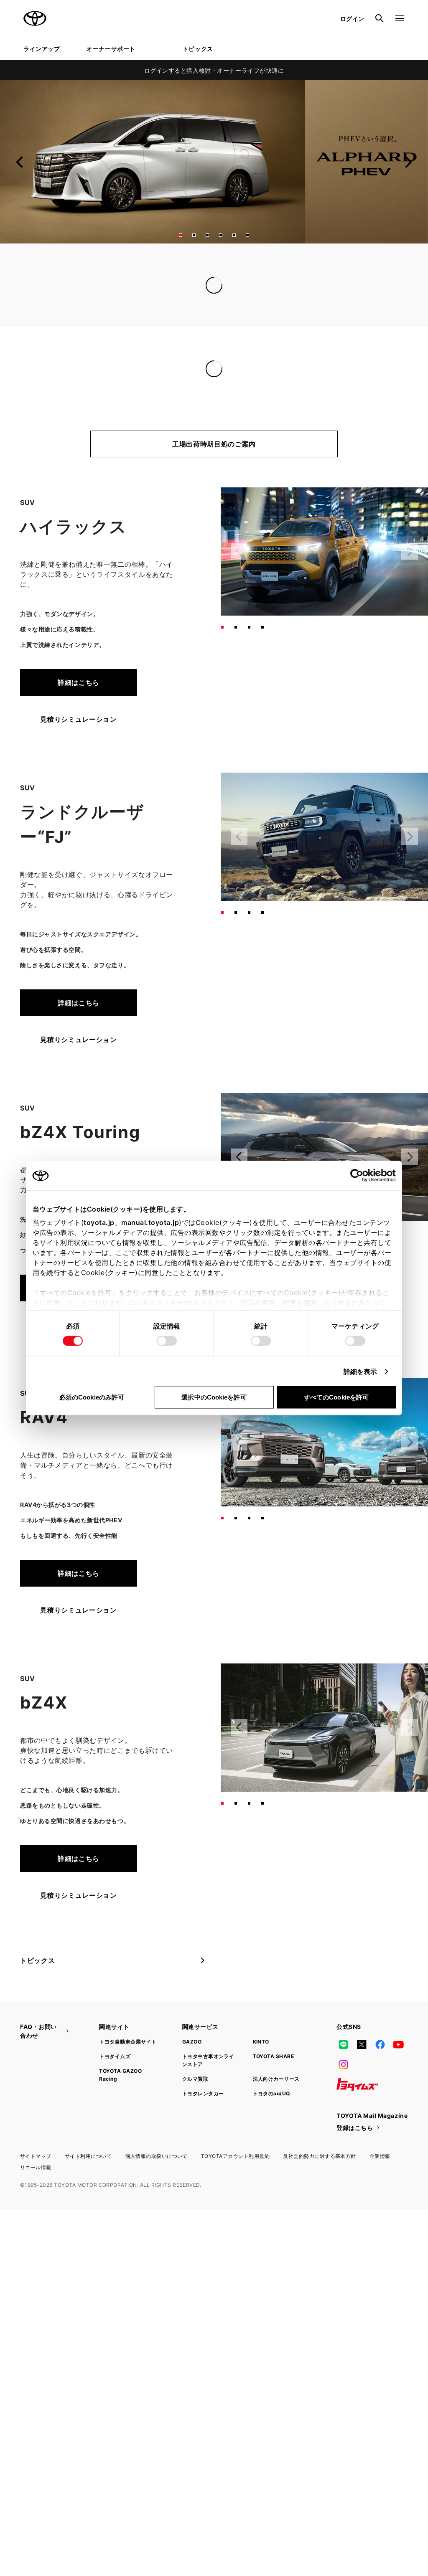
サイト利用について (88, 2156)
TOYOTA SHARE (274, 2056)
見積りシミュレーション (78, 719)
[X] (362, 2044)
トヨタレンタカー (203, 2093)
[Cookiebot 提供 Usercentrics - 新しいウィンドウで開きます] (359, 1176)
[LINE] (343, 2044)
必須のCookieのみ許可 (92, 1397)
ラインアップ (42, 49)
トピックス (198, 49)
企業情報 (380, 2156)
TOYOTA (35, 18)
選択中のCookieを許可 (214, 1397)
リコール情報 (36, 2167)
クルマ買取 (195, 2079)
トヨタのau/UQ (271, 2093)
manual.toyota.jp (150, 1222)
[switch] (167, 1341)
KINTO (261, 2042)
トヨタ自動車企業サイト (128, 2042)
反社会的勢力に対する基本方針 (320, 2156)
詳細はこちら (79, 682)
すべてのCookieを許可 (336, 1397)
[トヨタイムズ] (357, 2084)
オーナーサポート (111, 49)
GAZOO (192, 2042)
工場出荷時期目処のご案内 (214, 444)
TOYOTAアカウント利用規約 (235, 2156)
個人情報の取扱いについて (156, 2156)
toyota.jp (99, 1222)
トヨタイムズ (115, 2056)
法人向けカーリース (276, 2079)
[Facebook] (380, 2044)
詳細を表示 (360, 1372)
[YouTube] (399, 2044)
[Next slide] (408, 162)
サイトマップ (36, 2156)
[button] (181, 235)
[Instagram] (343, 2064)
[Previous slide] (20, 162)
